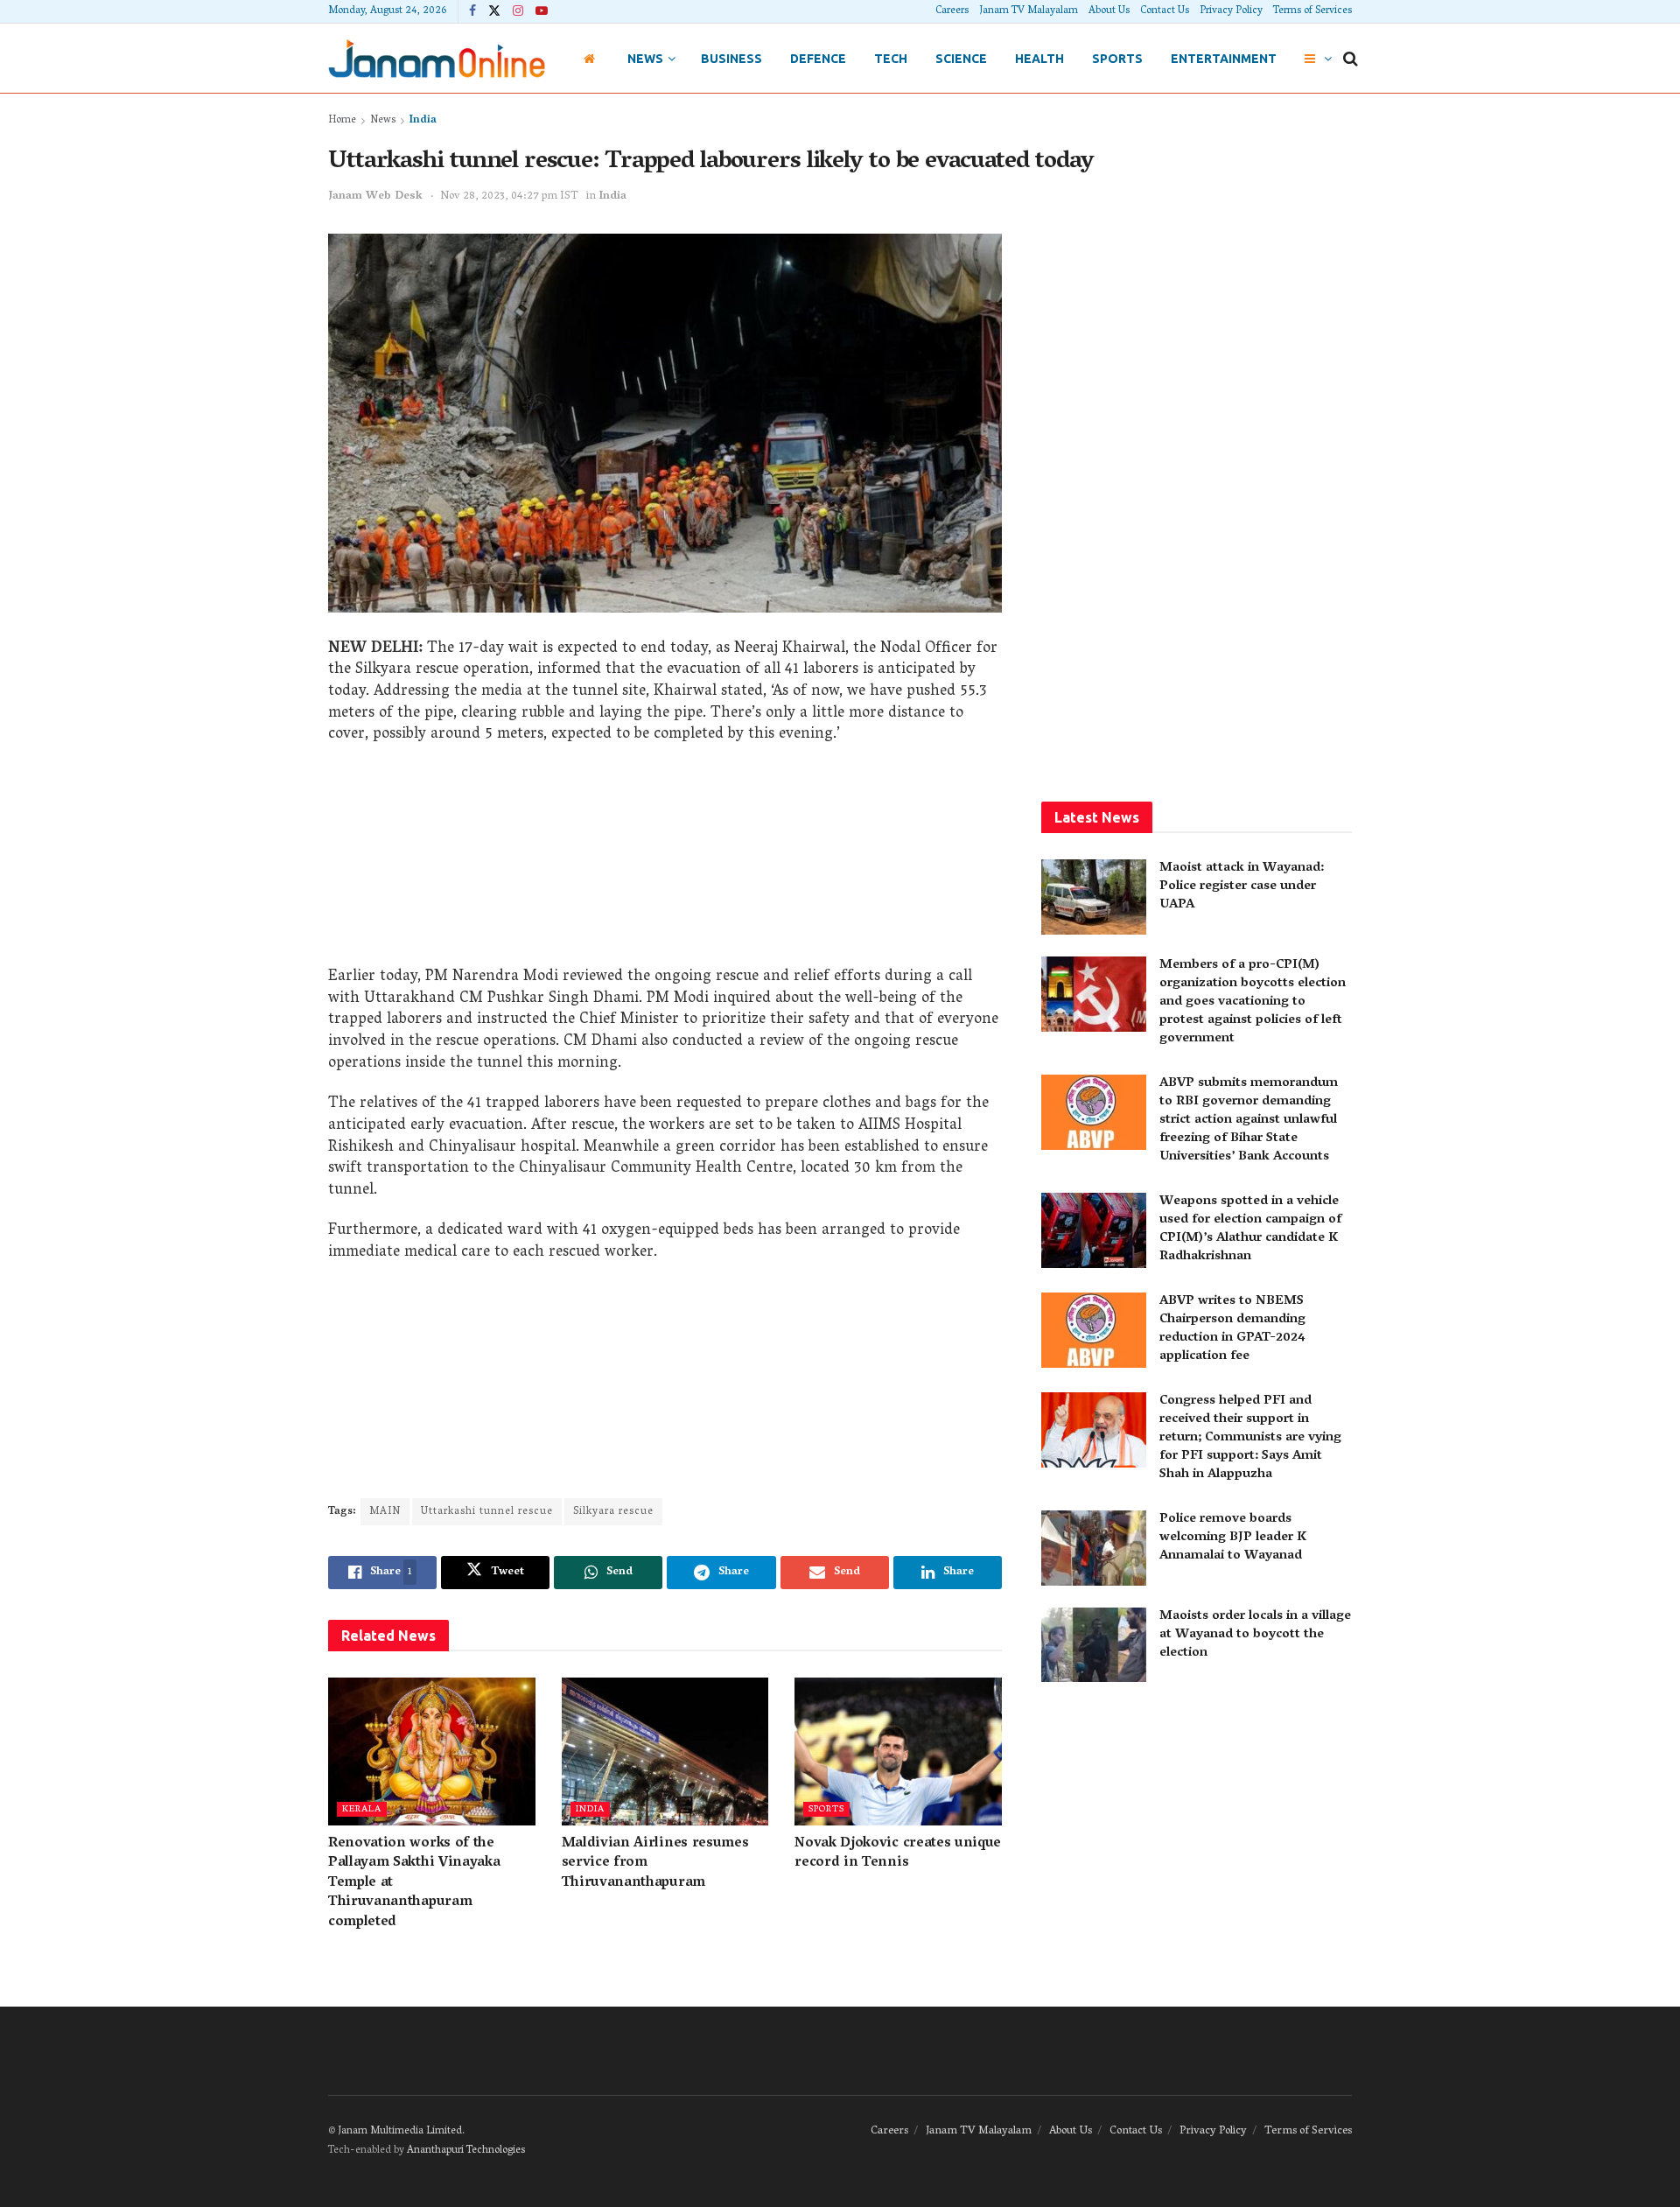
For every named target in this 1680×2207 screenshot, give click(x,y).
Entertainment (1224, 59)
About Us (1109, 11)
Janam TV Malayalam (1029, 11)
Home (342, 120)
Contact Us (1165, 11)
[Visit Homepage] (437, 58)
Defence (818, 59)
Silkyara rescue (613, 1512)
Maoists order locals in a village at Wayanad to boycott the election (1255, 1635)
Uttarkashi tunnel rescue (487, 1512)
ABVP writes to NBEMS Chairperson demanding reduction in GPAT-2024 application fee (1232, 1329)
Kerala (362, 1809)
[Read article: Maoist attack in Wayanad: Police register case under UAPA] (1094, 897)
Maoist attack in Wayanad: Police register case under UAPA (1242, 886)
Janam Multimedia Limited (400, 2131)
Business (731, 59)
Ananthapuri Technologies (466, 2151)
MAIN (385, 1512)
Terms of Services (1312, 11)
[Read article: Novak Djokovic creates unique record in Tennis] (898, 1752)
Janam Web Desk (375, 196)
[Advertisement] (665, 862)
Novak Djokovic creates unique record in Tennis (898, 1853)
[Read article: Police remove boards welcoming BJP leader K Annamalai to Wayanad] (1094, 1548)
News (645, 59)
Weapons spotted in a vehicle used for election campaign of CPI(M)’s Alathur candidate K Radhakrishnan (1250, 1229)
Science (961, 59)
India (423, 120)
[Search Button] (1351, 59)
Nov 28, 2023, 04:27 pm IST (509, 196)
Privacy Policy (1231, 11)
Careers (952, 11)
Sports (1117, 59)
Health (1039, 59)
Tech (891, 59)
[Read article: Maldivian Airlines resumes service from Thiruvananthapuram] (665, 1752)
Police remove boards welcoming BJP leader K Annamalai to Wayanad (1233, 1538)
